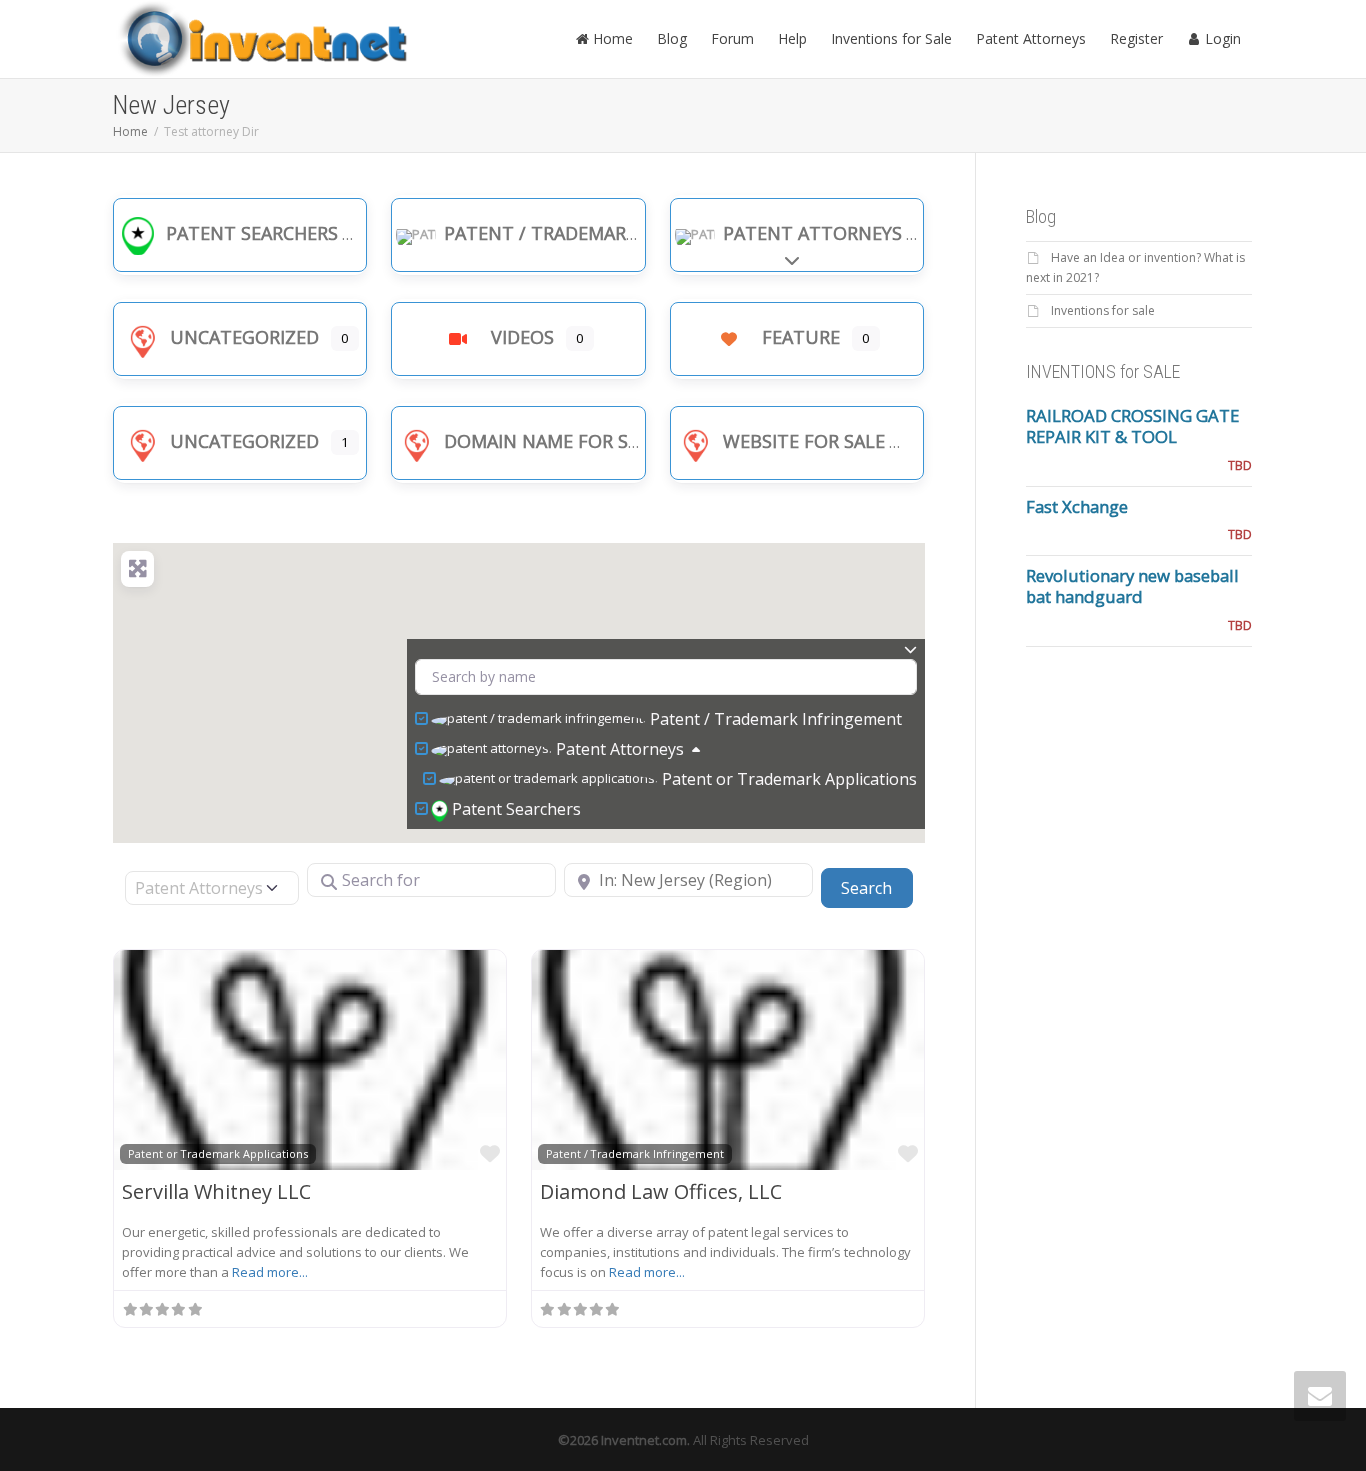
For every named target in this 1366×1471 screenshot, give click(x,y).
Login (1221, 38)
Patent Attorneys (1031, 38)
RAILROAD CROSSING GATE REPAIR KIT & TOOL (1132, 426)
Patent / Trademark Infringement (610, 233)
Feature (801, 337)
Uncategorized (244, 337)
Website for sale (804, 441)
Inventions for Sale (891, 38)
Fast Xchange (1077, 506)
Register (1136, 38)
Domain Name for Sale (551, 441)
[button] (584, 613)
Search (876, 887)
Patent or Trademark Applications (789, 779)
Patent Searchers (252, 233)
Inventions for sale (1103, 310)
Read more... (270, 1272)
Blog (672, 38)
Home (611, 38)
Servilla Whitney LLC (216, 1191)
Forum (732, 38)
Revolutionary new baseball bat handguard (1132, 586)
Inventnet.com (644, 1440)
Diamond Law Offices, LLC (661, 1191)
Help (792, 38)
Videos (522, 337)
